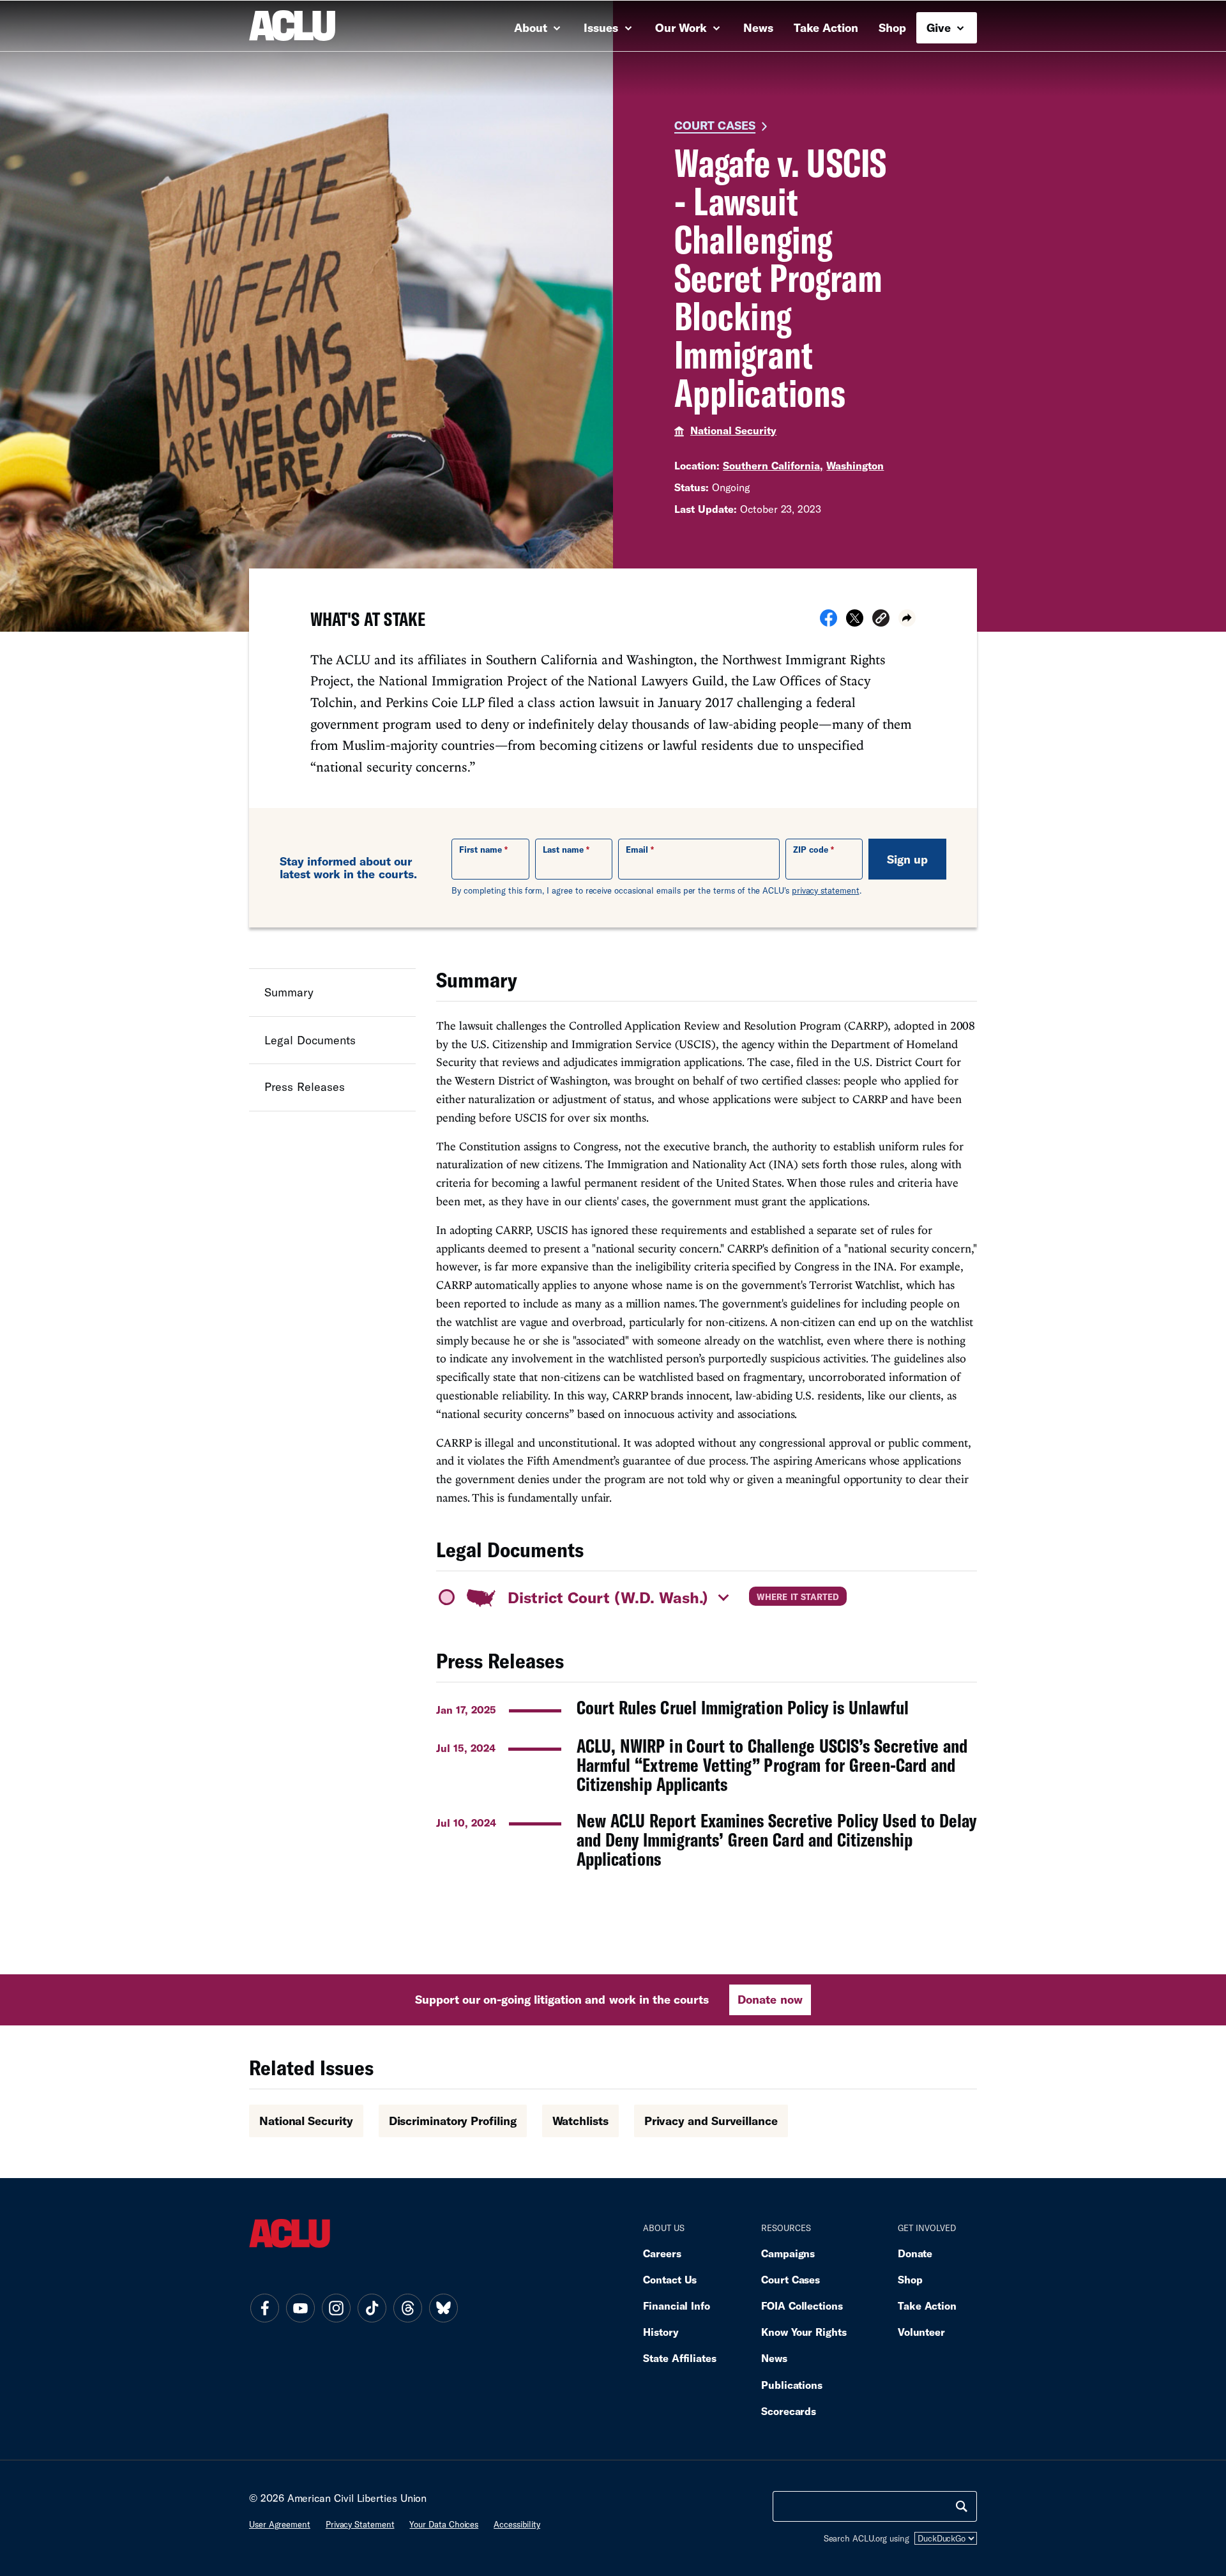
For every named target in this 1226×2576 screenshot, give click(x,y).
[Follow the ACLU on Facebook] (264, 2308)
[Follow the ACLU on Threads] (407, 2308)
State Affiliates (680, 2358)
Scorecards (789, 2411)
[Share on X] (855, 622)
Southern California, (773, 465)
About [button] (532, 27)
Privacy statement (360, 2524)
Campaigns (788, 2253)
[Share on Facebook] (829, 622)
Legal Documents (310, 1039)
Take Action (826, 27)
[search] (962, 2506)
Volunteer (921, 2332)
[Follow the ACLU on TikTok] (372, 2308)
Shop (892, 27)
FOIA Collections (802, 2305)
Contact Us (670, 2279)
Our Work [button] (683, 27)
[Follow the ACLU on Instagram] (336, 2308)
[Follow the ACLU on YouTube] (300, 2308)
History (661, 2332)
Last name (563, 850)
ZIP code (811, 850)
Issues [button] (602, 27)
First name (481, 850)
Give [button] (940, 27)
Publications (792, 2385)
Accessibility (517, 2524)
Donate (915, 2253)
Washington (855, 465)
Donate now (770, 1999)
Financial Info (677, 2305)
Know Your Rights (804, 2332)
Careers (662, 2253)
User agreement (280, 2524)
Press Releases (305, 1086)
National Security (733, 430)
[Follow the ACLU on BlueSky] (443, 2308)
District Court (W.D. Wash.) (608, 1597)
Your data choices (444, 2524)
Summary (289, 992)
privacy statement (826, 890)
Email (637, 850)
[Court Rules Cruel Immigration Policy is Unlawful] (707, 1708)
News (758, 27)
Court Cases (715, 125)
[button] (881, 620)
